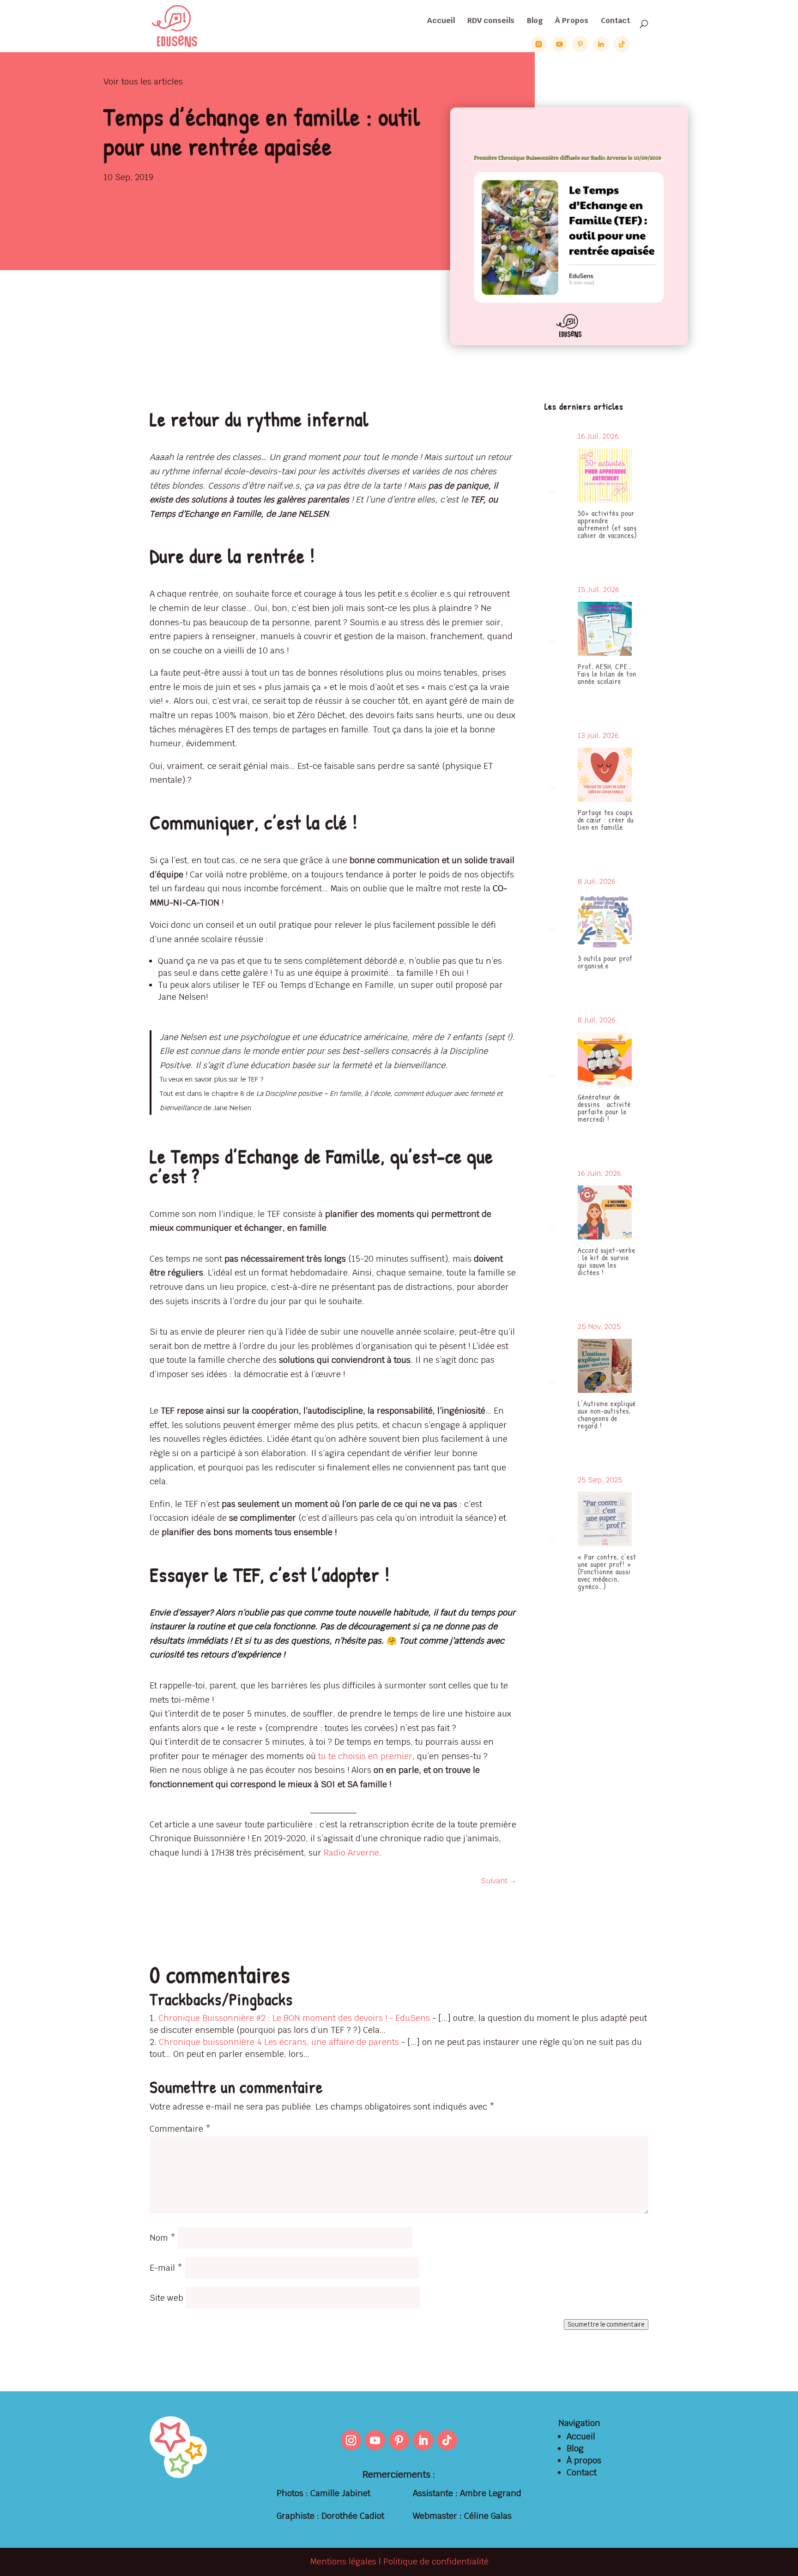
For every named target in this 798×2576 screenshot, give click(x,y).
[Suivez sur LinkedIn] (423, 2440)
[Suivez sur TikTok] (447, 2440)
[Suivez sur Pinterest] (399, 2440)
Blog (535, 21)
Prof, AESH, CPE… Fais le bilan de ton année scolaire (607, 674)
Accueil (441, 21)
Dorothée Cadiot (353, 2516)
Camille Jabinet (340, 2493)
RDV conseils (491, 21)
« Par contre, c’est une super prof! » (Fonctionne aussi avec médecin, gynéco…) (607, 1572)
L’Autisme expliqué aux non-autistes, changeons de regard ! (607, 1415)
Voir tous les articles (143, 82)
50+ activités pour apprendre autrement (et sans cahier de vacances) (608, 524)
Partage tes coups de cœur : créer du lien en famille (606, 820)
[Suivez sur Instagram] (351, 2440)
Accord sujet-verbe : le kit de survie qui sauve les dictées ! (607, 1261)
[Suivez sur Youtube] (375, 2440)
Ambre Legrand (491, 2493)
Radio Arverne (351, 1853)
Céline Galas (488, 2516)
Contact (615, 21)
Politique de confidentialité (436, 2561)
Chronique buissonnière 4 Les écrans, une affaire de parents (279, 2042)
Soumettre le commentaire (606, 2325)
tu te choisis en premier (365, 1756)
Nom (163, 2238)
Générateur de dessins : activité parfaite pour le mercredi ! (604, 1108)
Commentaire (180, 2129)
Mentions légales (343, 2561)
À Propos (572, 21)
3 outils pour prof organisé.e (605, 962)
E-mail (166, 2268)
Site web (166, 2298)
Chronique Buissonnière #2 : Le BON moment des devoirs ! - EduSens (294, 2018)
